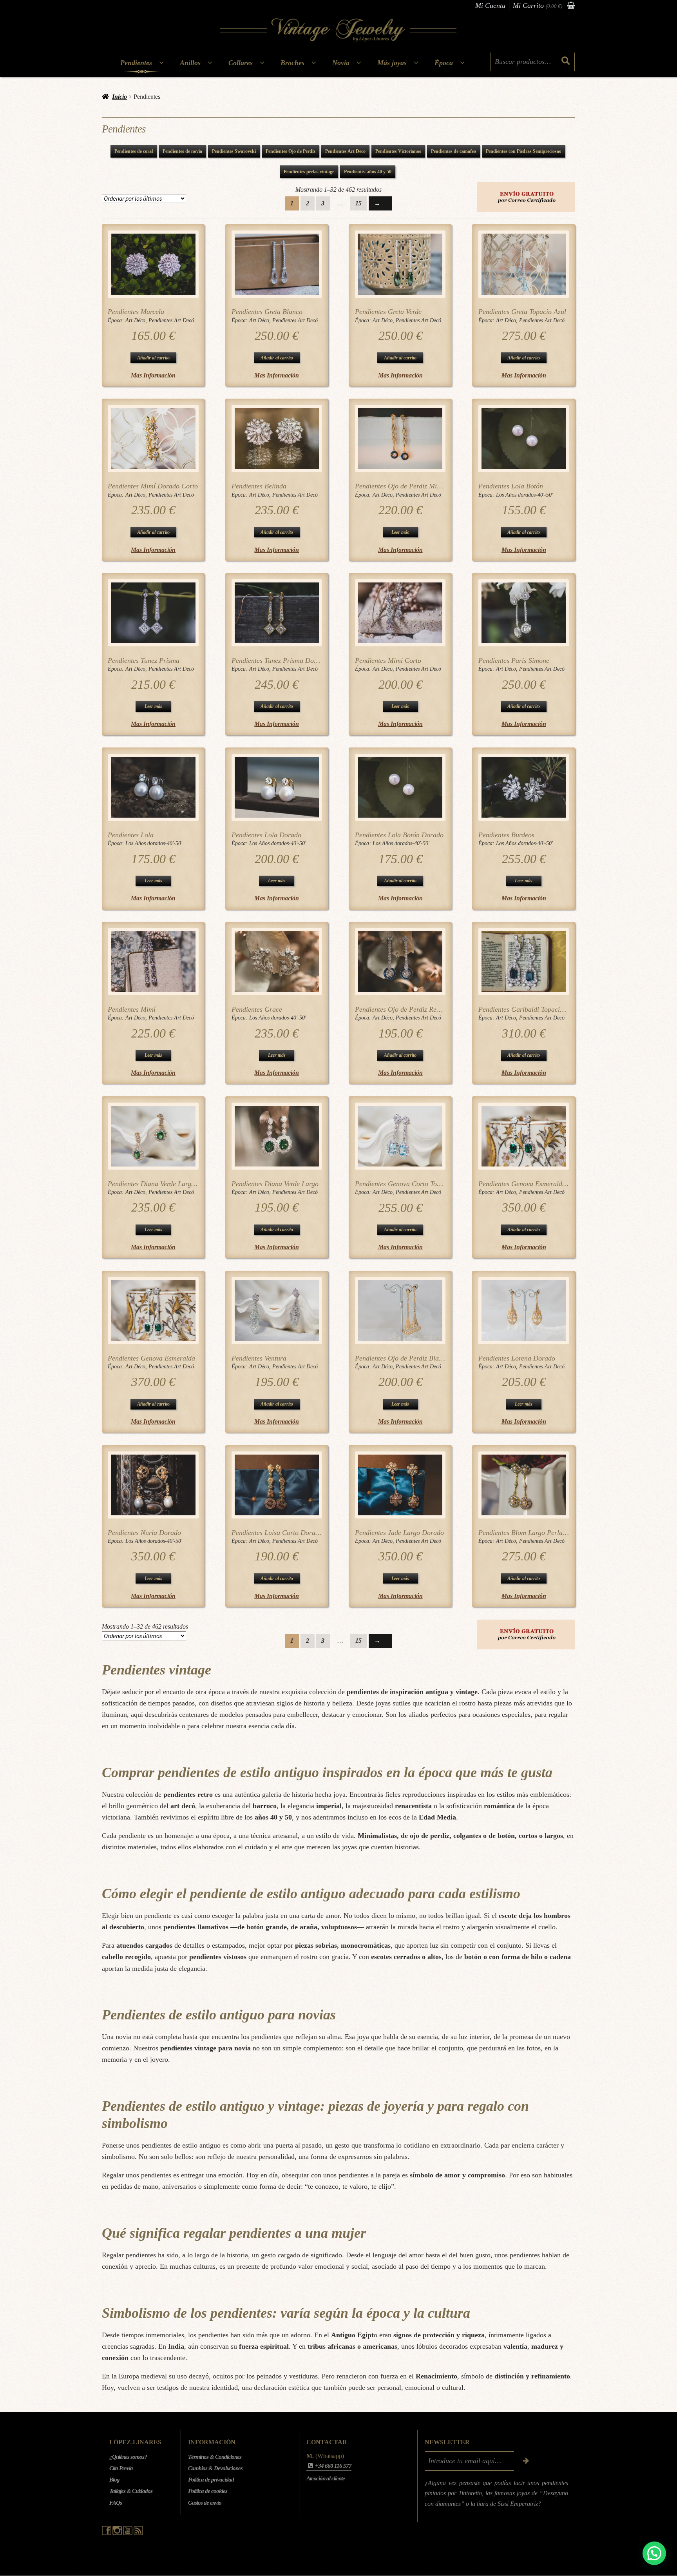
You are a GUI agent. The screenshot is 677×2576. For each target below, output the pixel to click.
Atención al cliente (326, 2478)
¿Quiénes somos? (128, 2457)
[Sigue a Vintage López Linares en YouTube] (128, 2533)
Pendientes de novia (182, 151)
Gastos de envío (205, 2503)
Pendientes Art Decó (171, 320)
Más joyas (392, 63)
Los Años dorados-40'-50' (524, 495)
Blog (114, 2480)
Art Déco (135, 320)
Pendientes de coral (134, 151)
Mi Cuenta (490, 5)
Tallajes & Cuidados (131, 2491)
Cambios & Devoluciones (215, 2469)
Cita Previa (121, 2469)
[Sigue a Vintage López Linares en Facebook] (107, 2533)
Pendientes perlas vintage (309, 172)
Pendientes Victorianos (398, 151)
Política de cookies (208, 2491)
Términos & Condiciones (215, 2457)
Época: (117, 320)
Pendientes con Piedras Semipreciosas (523, 151)
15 (358, 203)
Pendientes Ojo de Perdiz (291, 151)
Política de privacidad (211, 2480)
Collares (241, 63)
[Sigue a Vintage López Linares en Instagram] (118, 2533)
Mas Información (153, 375)
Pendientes (136, 63)
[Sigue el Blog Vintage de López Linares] (138, 2533)
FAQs (116, 2503)
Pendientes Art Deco (345, 151)
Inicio (119, 97)
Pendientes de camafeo (453, 151)
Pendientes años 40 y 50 (368, 172)
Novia (341, 63)
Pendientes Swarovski (234, 151)
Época (444, 63)
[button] (654, 2553)
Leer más (400, 532)
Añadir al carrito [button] (153, 358)
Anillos (190, 63)
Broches (292, 63)
